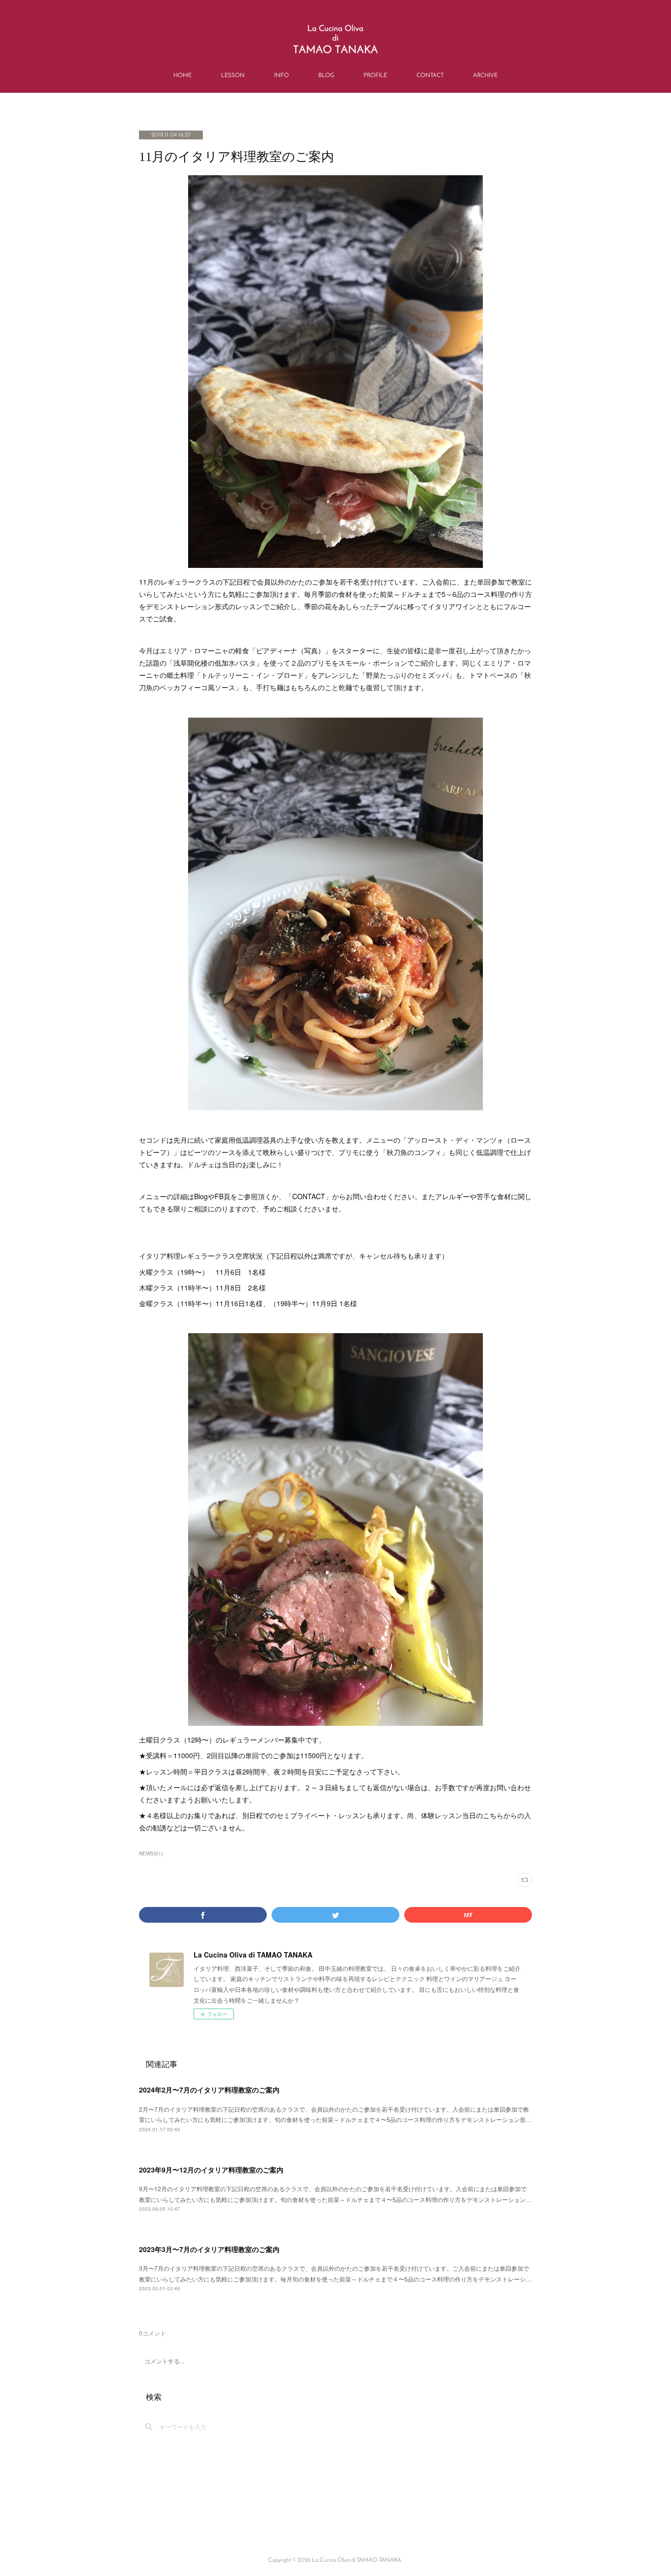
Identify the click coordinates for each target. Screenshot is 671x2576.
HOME (182, 76)
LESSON (233, 76)
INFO (281, 76)
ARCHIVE (485, 76)
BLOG (326, 76)
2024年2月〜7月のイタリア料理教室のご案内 (209, 2090)
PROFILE (375, 76)
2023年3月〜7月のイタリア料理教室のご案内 (209, 2249)
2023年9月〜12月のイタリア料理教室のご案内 (211, 2170)
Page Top (335, 2521)
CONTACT (430, 76)
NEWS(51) (151, 1853)
